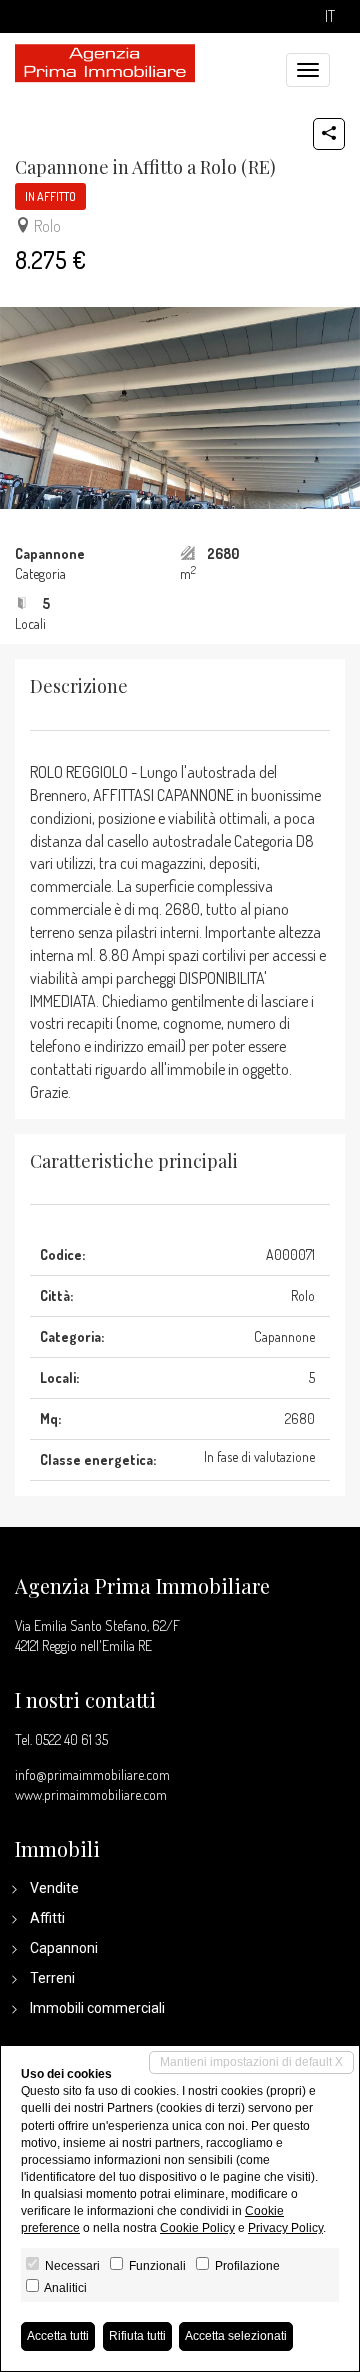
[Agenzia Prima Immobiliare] (105, 61)
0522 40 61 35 (71, 1739)
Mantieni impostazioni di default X (251, 2062)
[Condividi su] (329, 134)
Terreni (52, 1978)
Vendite (54, 1888)
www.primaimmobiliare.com (91, 1794)
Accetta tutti (58, 2336)
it (330, 16)
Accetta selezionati (236, 2336)
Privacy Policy (285, 2228)
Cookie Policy (197, 2228)
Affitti (47, 1918)
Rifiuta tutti (137, 2336)
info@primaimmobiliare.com (92, 1774)
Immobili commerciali (97, 2008)
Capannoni (64, 1948)
